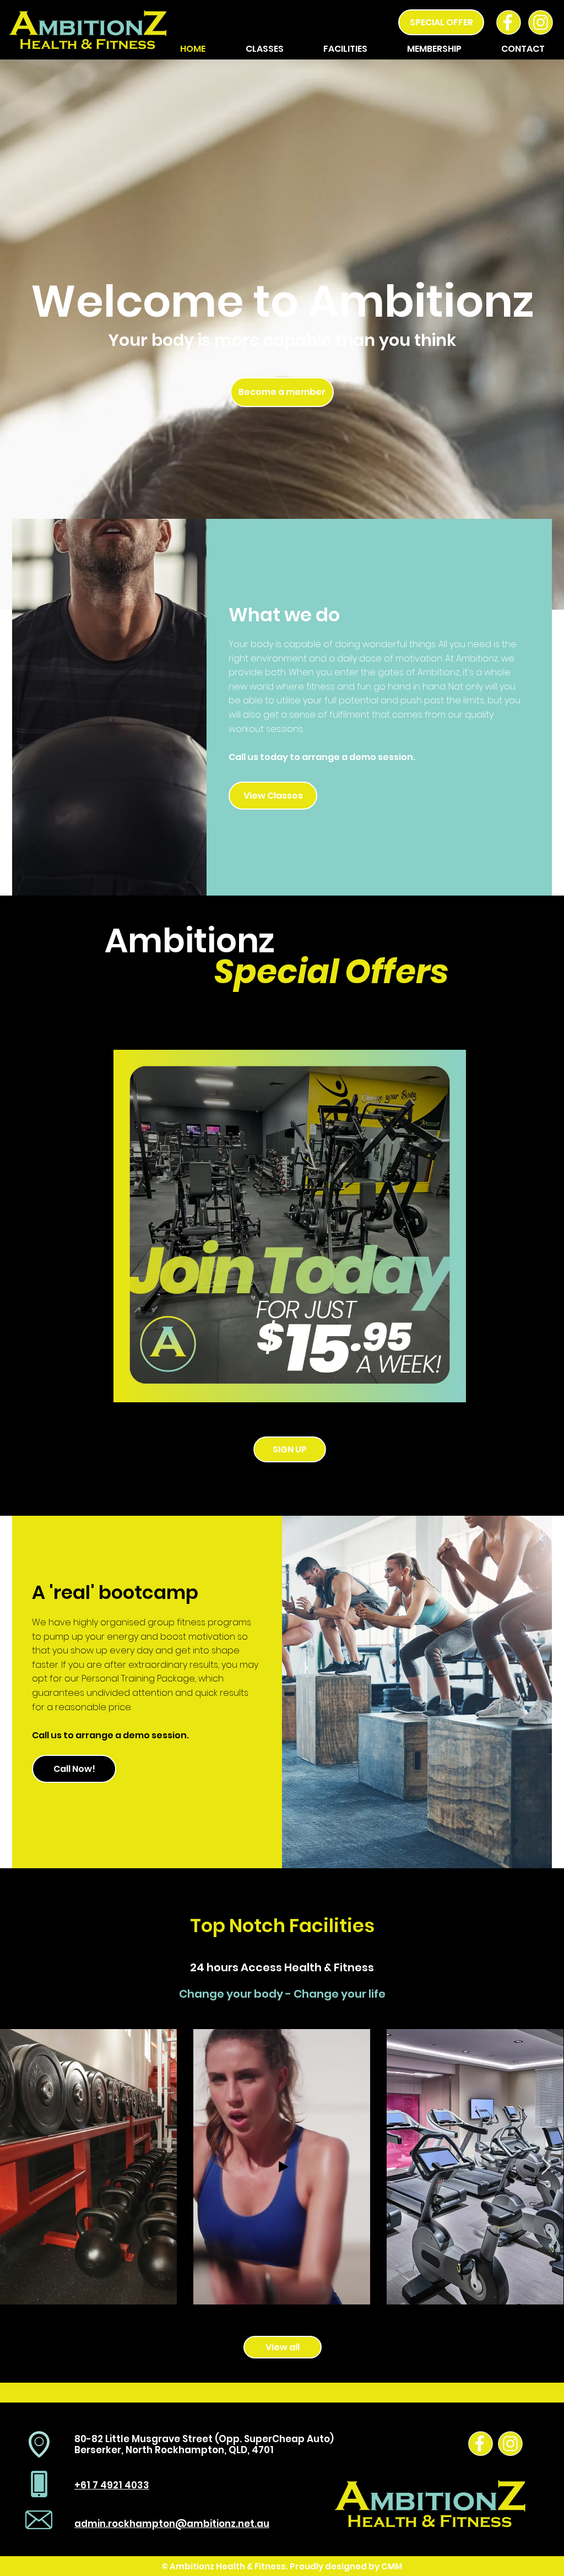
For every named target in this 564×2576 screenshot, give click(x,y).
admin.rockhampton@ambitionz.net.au (172, 2524)
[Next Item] (546, 2167)
